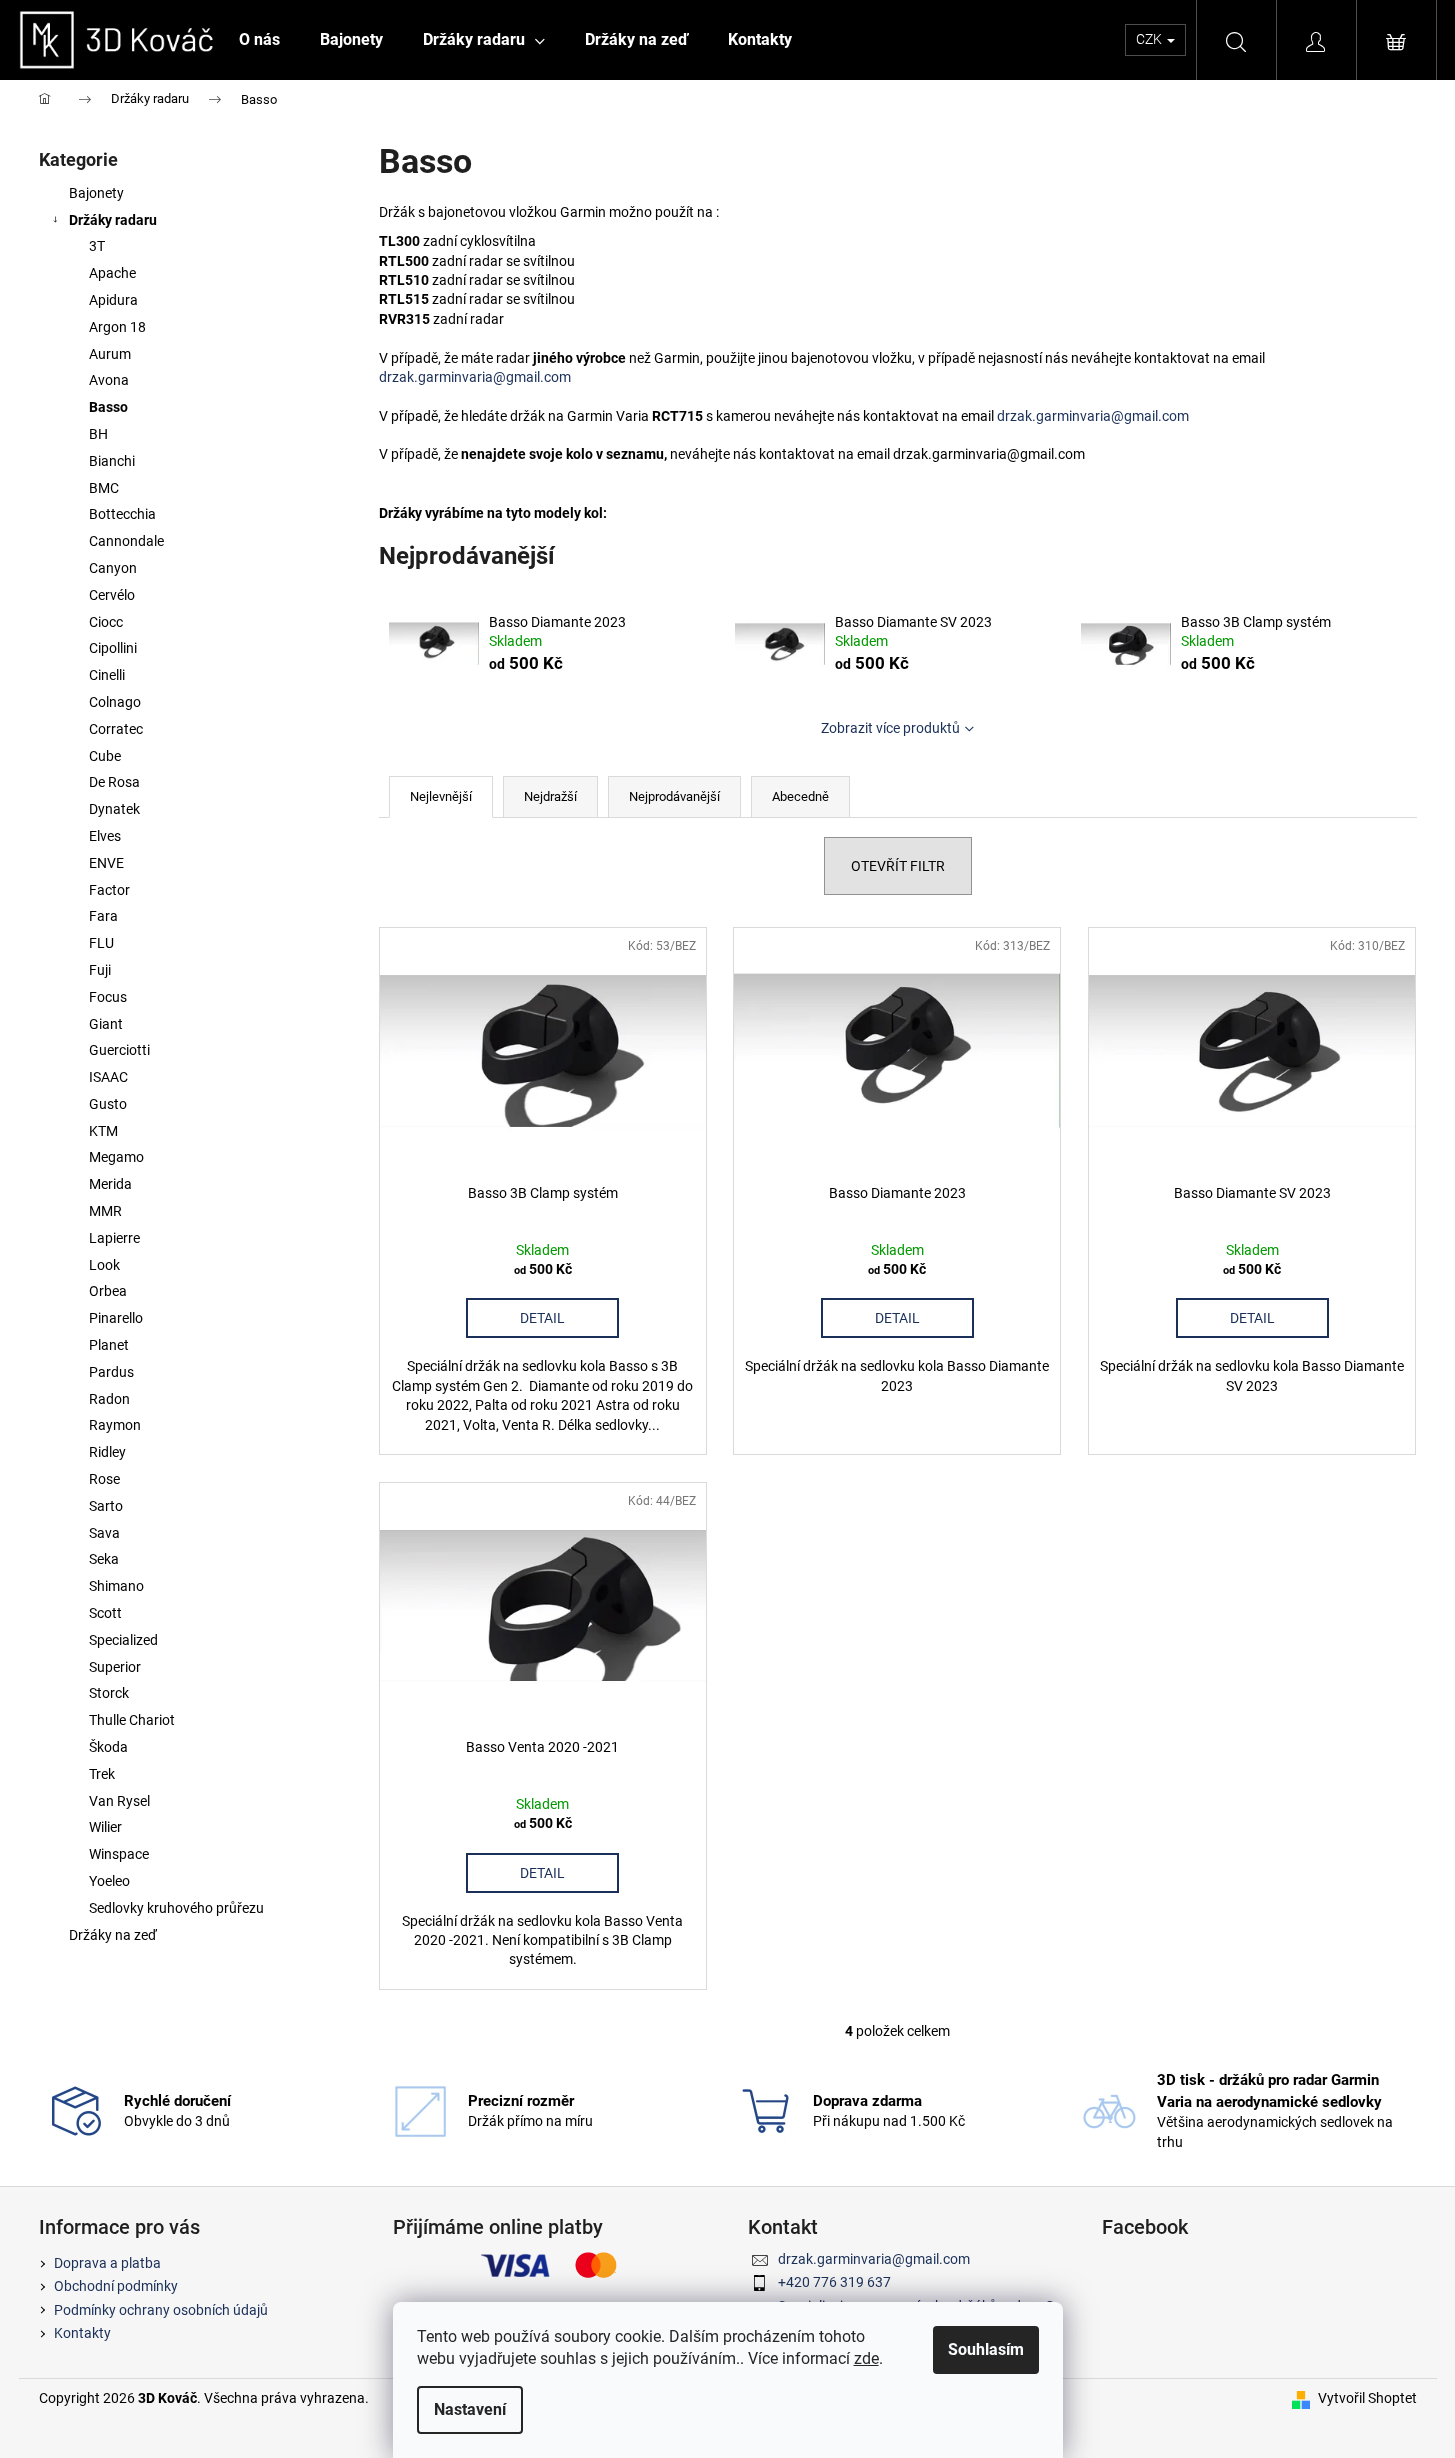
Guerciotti (119, 1050)
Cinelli (107, 675)
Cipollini (113, 648)
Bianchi (112, 461)
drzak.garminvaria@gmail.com (475, 377)
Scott (105, 1613)
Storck (109, 1693)
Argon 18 (117, 327)
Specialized (123, 1640)
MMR (105, 1211)
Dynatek (114, 809)
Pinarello (116, 1318)
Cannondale (126, 541)
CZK (1150, 39)
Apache (112, 273)
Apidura (113, 300)
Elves (105, 836)
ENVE (106, 863)
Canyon (113, 568)
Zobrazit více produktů (890, 728)
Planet (109, 1345)
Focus (108, 997)
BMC (104, 488)
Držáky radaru (113, 220)
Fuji (100, 970)
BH (98, 434)
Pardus (111, 1372)
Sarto (106, 1506)
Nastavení (470, 2409)
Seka (104, 1559)
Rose (104, 1479)
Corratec (116, 729)
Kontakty (82, 2333)
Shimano (116, 1586)
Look (104, 1265)
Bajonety (96, 193)
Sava (104, 1533)
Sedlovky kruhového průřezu (176, 1908)
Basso (108, 407)
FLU (101, 943)
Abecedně (800, 796)
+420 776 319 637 (834, 2282)
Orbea (108, 1291)
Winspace (119, 1854)
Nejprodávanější (674, 796)
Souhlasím (986, 2349)
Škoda (108, 1747)
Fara (103, 916)
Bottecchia (122, 514)
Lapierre (114, 1238)
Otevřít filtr (898, 866)
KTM (103, 1131)
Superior (115, 1667)
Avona (109, 380)
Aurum (110, 354)
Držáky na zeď (113, 1935)
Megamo (116, 1157)
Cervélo (112, 595)
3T (97, 246)
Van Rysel (119, 1801)
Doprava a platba (107, 2263)
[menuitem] (259, 40)
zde (866, 2358)
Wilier (105, 1827)
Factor (109, 890)
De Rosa (114, 782)
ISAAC (108, 1077)
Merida (110, 1184)
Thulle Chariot (132, 1720)
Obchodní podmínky (116, 2286)
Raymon (115, 1425)
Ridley (107, 1452)
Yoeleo (109, 1881)
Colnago (115, 702)
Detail (542, 1318)
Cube (105, 756)
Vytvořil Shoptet (1367, 2398)
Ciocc (106, 622)
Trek (102, 1774)
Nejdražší (550, 796)
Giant (106, 1024)
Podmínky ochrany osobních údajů (161, 2310)
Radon (109, 1399)
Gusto (108, 1104)
